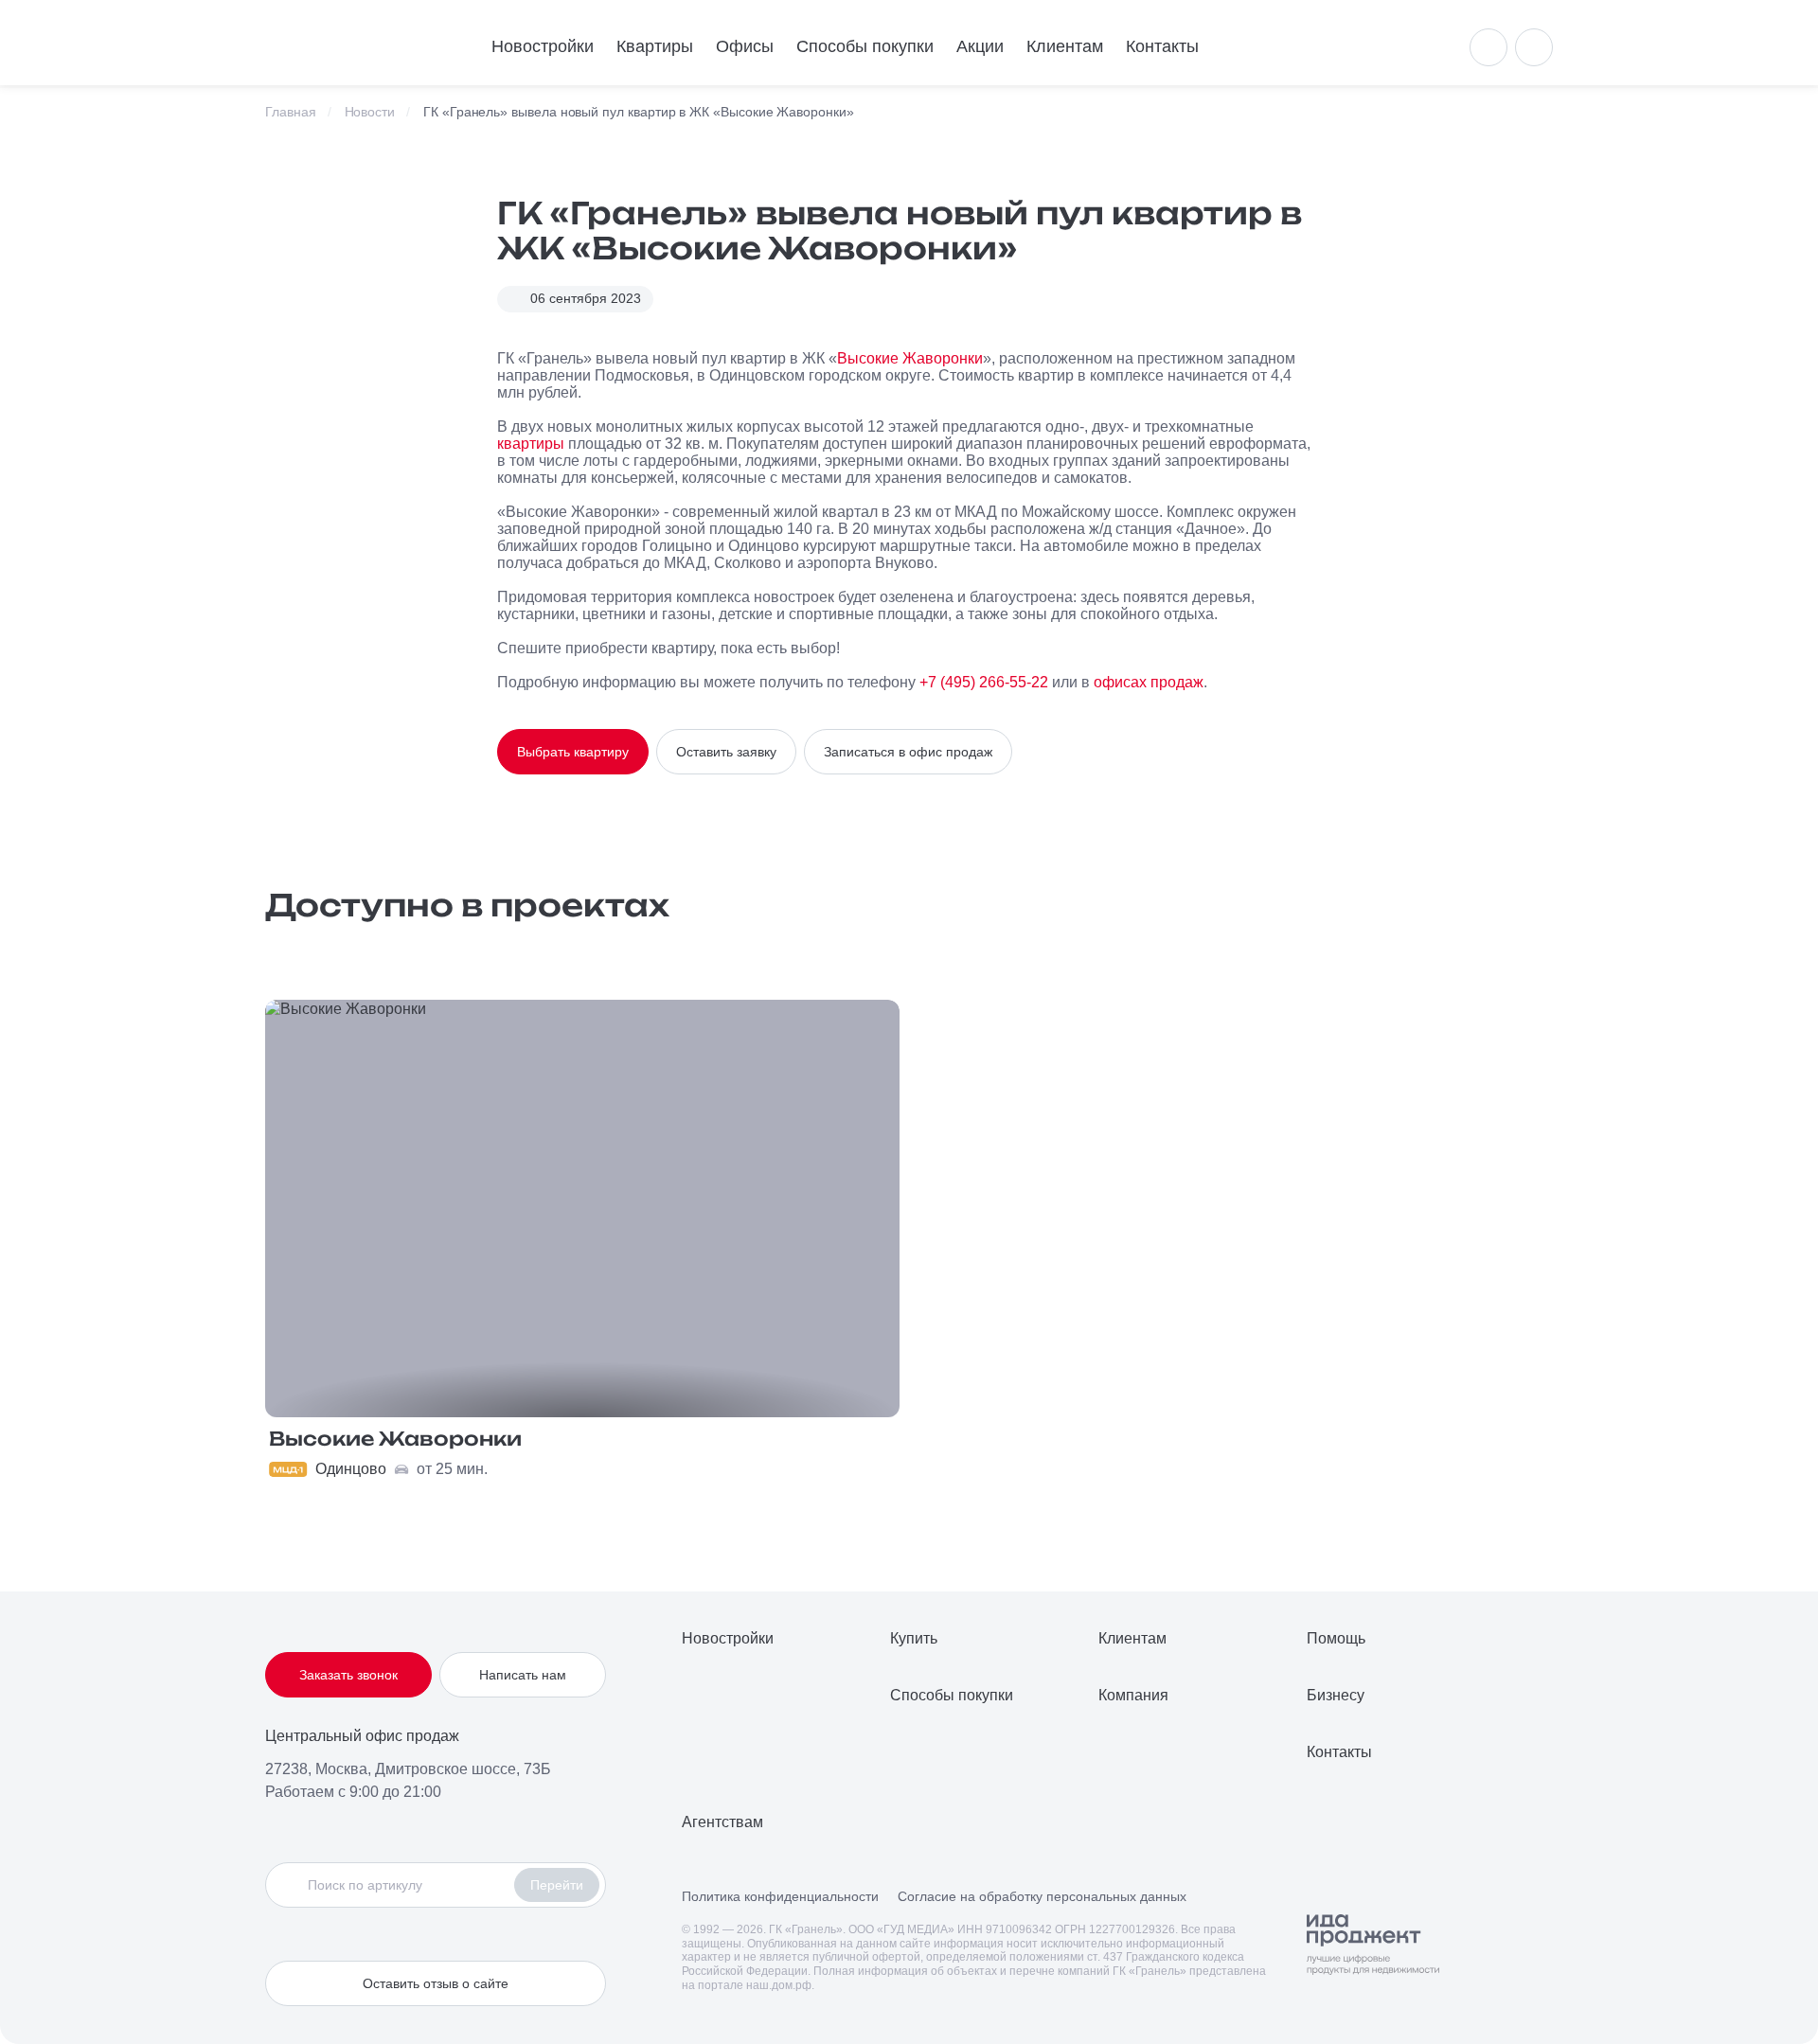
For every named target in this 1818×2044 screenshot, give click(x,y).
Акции (980, 46)
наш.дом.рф (779, 1985)
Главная (291, 112)
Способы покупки (865, 46)
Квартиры (655, 46)
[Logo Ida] (1373, 1945)
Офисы (745, 46)
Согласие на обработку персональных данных (1042, 1896)
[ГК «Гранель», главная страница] (350, 43)
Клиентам (1065, 46)
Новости (370, 112)
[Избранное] (1534, 47)
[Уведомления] (1488, 47)
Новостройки (543, 46)
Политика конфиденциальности (780, 1896)
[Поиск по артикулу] (395, 1885)
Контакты (1162, 46)
